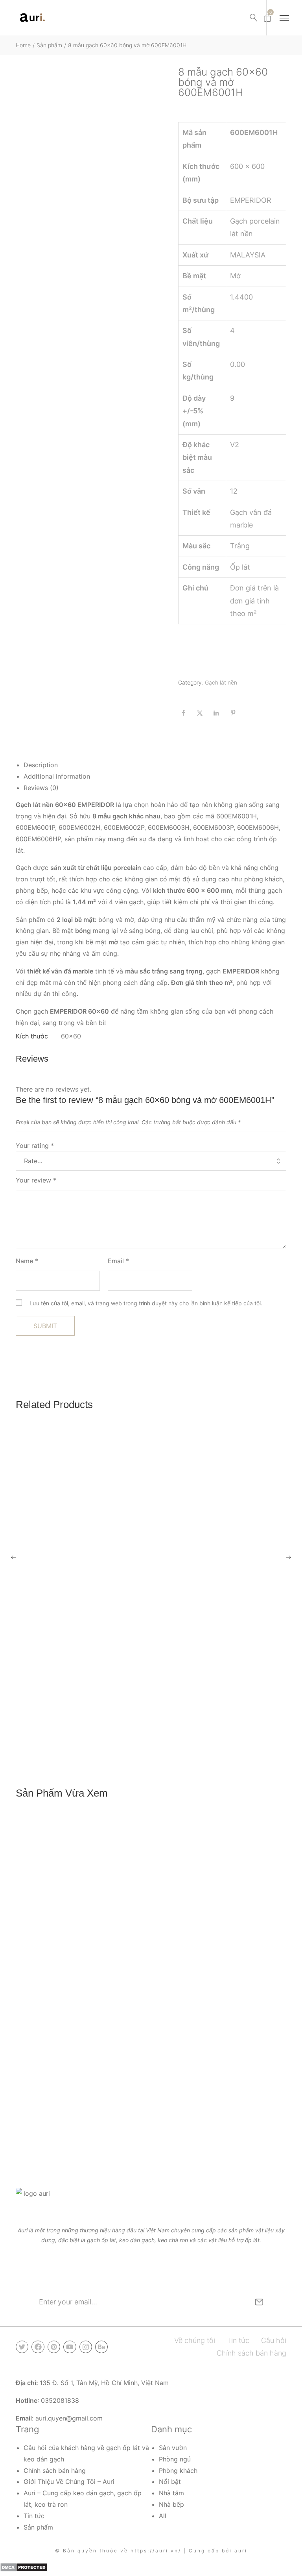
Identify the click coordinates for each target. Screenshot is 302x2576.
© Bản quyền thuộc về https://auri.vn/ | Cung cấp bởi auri (151, 2551)
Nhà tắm (171, 2493)
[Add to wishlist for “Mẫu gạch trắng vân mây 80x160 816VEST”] (261, 1724)
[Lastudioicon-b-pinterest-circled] (54, 2347)
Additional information (57, 776)
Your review (36, 1180)
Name (27, 1261)
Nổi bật (170, 2482)
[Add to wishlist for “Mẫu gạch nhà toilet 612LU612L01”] (261, 2113)
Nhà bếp (171, 2504)
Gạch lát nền (221, 682)
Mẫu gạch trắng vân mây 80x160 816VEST (76, 1744)
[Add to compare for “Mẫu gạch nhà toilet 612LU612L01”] (278, 2113)
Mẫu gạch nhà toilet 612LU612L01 (64, 2133)
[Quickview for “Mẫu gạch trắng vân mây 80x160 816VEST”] (151, 1579)
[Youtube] (70, 2347)
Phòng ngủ (175, 2459)
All (163, 2516)
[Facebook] (38, 2347)
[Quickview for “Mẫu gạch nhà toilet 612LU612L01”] (151, 1968)
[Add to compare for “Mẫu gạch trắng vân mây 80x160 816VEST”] (278, 1724)
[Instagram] (86, 2347)
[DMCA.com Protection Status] (24, 2567)
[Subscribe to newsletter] (259, 2302)
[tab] (155, 765)
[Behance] (101, 2347)
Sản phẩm (49, 45)
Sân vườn (173, 2448)
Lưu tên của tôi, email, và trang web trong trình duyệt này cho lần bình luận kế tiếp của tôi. (146, 1303)
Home (23, 45)
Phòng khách (178, 2471)
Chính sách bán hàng (55, 2471)
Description (41, 765)
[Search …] (254, 18)
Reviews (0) (41, 788)
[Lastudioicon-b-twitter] (22, 2347)
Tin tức (34, 2516)
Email (118, 1261)
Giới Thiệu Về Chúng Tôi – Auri (69, 2482)
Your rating (35, 1146)
